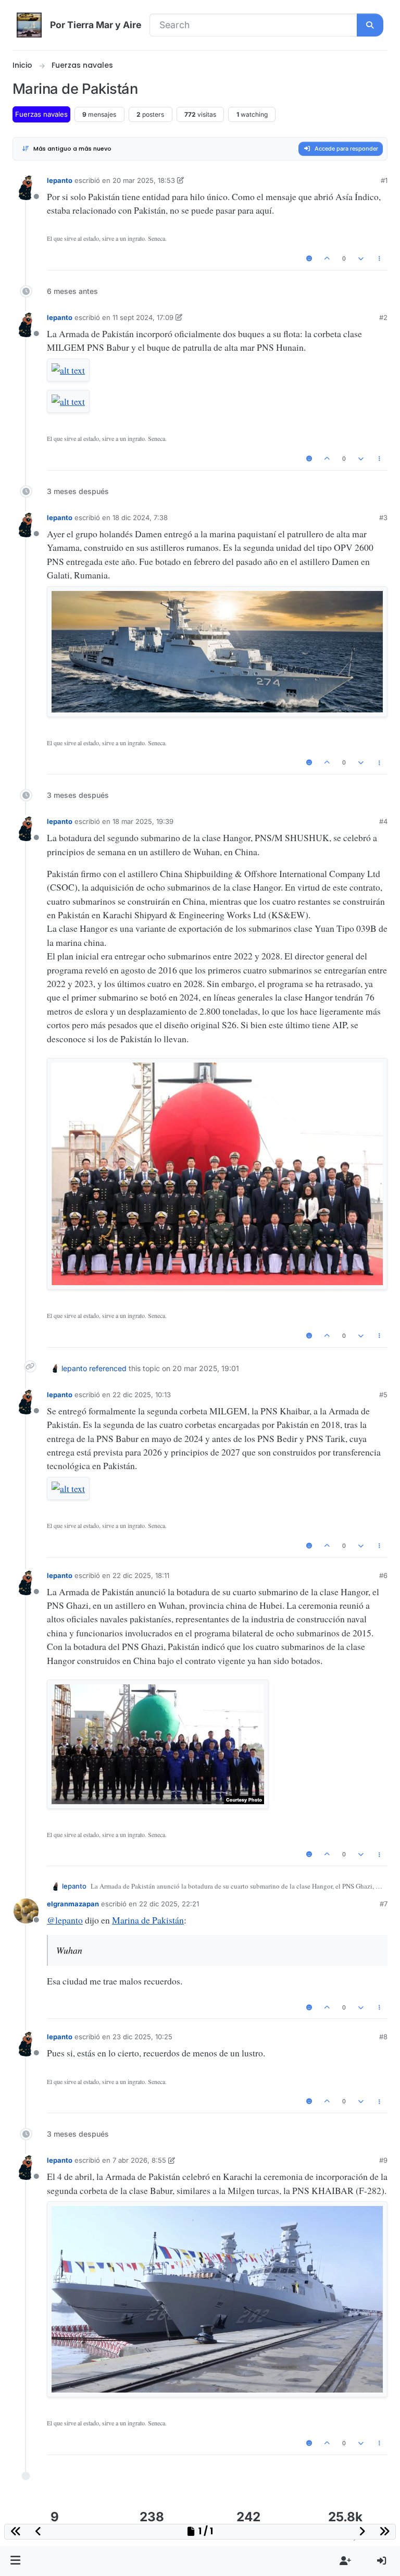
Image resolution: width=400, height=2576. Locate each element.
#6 (383, 1575)
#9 (383, 2160)
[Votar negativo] (361, 259)
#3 (383, 517)
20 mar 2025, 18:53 (144, 180)
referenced (108, 1368)
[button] (16, 2561)
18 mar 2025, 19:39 (143, 821)
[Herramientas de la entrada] (379, 259)
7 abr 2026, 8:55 (139, 2160)
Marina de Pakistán (148, 1920)
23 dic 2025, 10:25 (142, 2037)
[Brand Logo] (29, 25)
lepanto (60, 180)
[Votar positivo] (327, 259)
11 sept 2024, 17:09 (143, 317)
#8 (383, 2037)
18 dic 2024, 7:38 (140, 517)
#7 (384, 1904)
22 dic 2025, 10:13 (142, 1395)
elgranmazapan (73, 1904)
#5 (383, 1395)
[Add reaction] (309, 259)
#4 (383, 821)
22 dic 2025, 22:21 (169, 1904)
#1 (384, 180)
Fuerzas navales (41, 114)
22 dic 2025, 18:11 (141, 1575)
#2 (383, 317)
